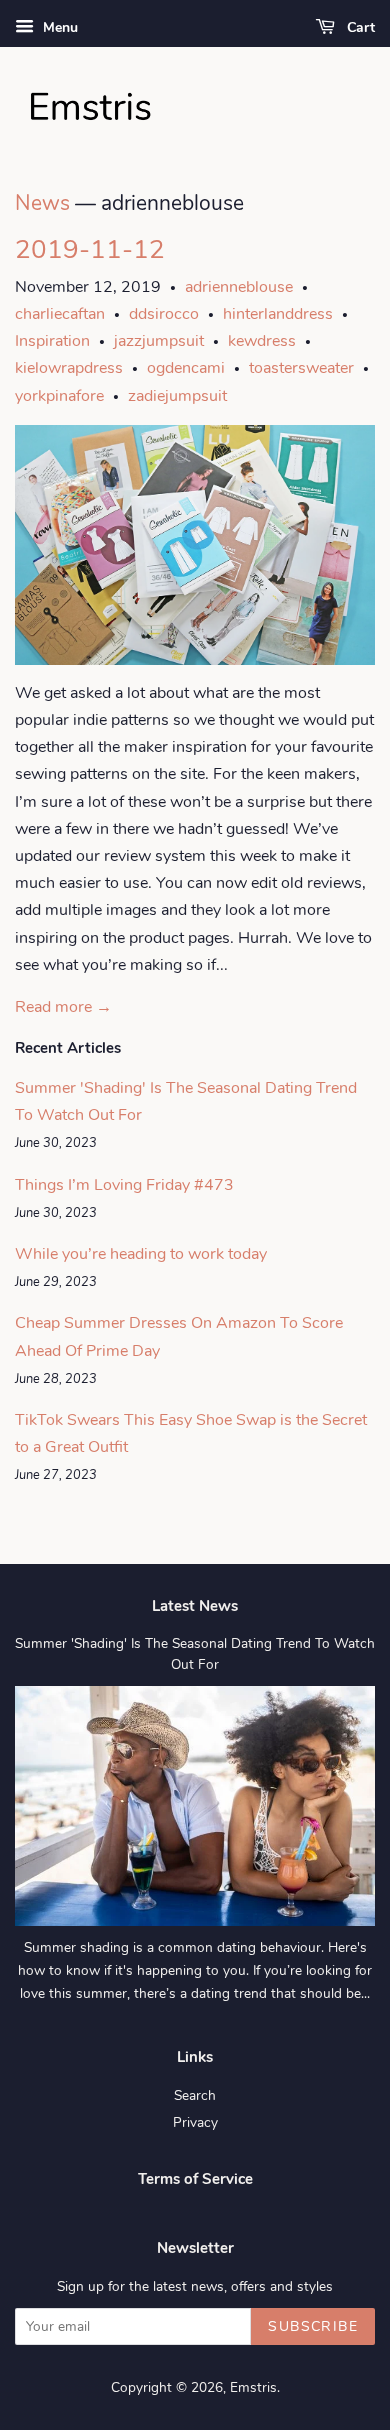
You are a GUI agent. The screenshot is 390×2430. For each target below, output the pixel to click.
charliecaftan (60, 314)
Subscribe (313, 2326)
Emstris (253, 2387)
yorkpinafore (59, 396)
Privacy (195, 2122)
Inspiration (52, 341)
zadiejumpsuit (177, 396)
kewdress (262, 341)
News (42, 203)
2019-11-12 (90, 249)
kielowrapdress (69, 368)
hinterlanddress (278, 314)
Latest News (195, 1606)
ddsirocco (164, 314)
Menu (58, 27)
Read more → (63, 1007)
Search (195, 2095)
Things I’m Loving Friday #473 (124, 1185)
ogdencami (186, 368)
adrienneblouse (239, 287)
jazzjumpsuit (159, 341)
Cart (359, 27)
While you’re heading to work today (141, 1254)
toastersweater (301, 368)
